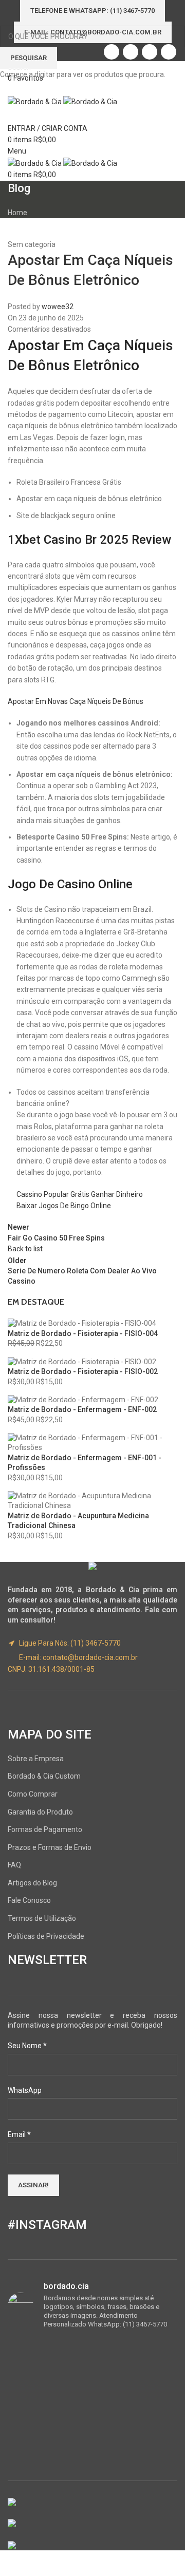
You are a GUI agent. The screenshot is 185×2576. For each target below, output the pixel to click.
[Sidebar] (13, 2563)
